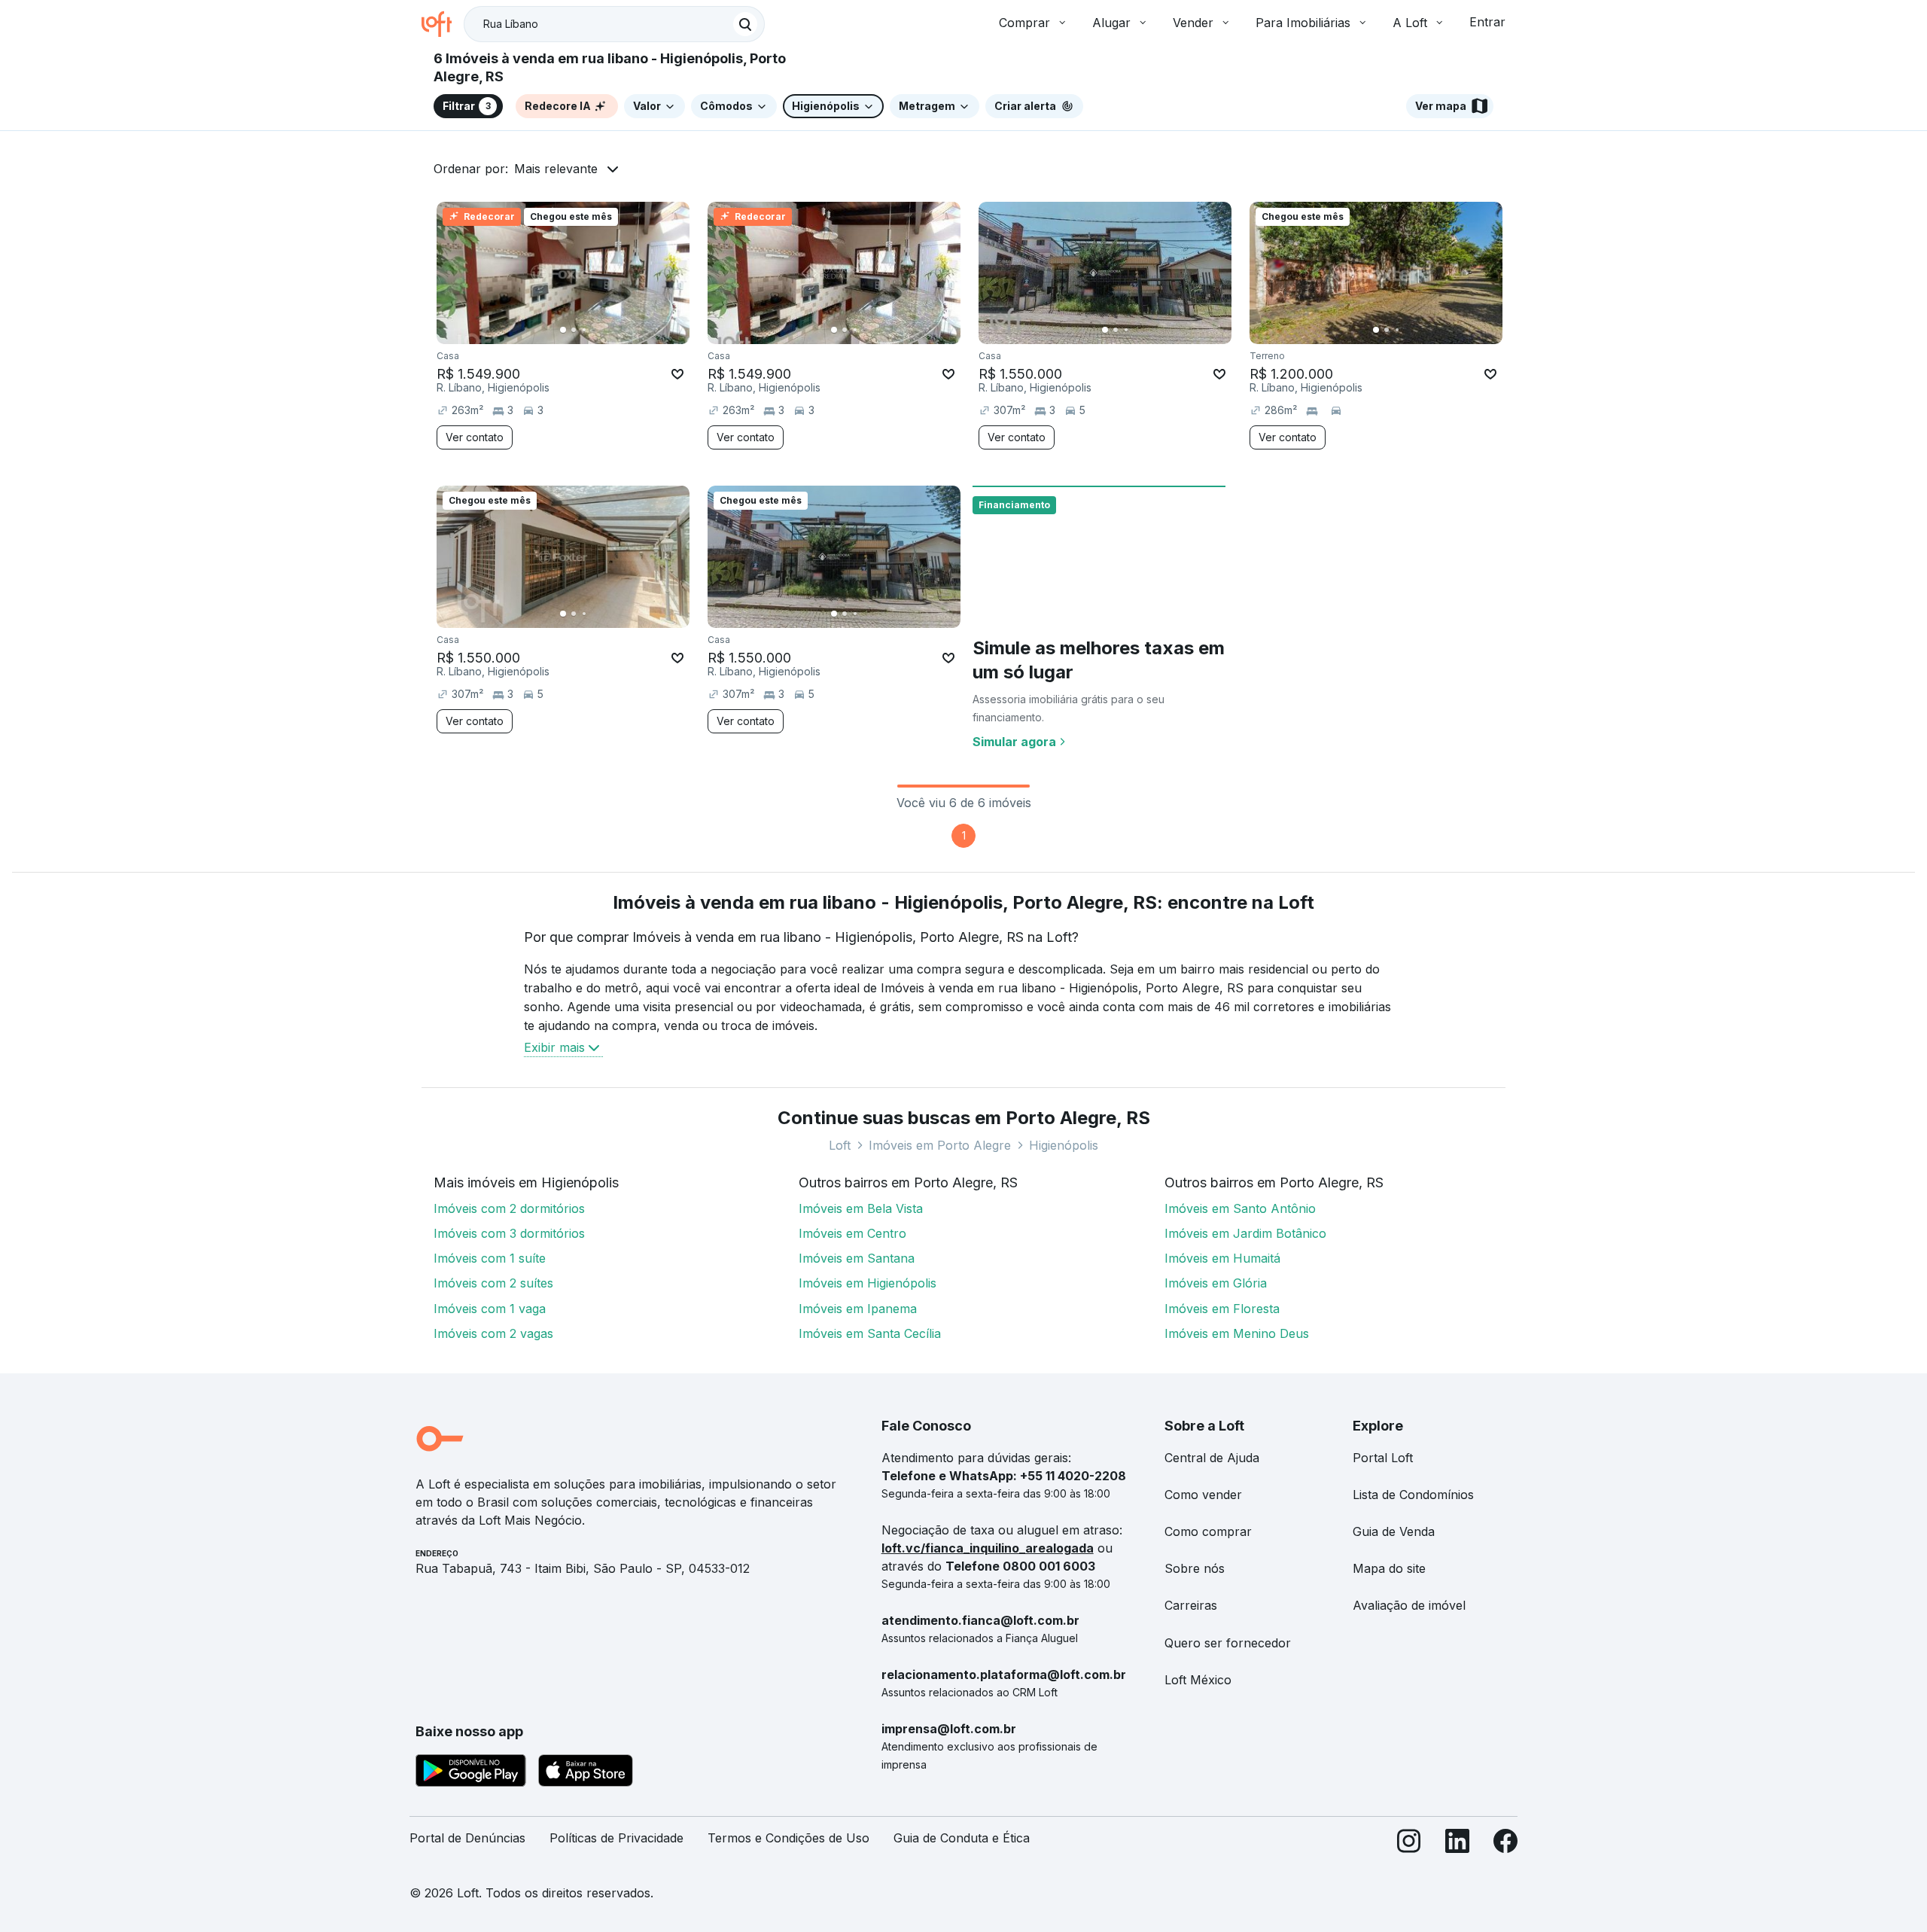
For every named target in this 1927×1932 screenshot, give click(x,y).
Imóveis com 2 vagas (493, 1333)
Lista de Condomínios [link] (1413, 1495)
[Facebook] (1505, 1844)
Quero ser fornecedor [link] (1228, 1643)
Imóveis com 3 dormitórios (509, 1233)
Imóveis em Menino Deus (1237, 1333)
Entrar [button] (1487, 22)
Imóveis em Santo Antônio (1240, 1208)
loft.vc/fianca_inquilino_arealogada (988, 1548)
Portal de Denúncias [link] (467, 1838)
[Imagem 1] (563, 330)
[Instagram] (1409, 1844)
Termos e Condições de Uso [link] (788, 1838)
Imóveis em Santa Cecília (870, 1333)
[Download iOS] (586, 1773)
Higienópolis (1064, 1145)
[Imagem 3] (584, 330)
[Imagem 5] (605, 330)
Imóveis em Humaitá (1222, 1258)
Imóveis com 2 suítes (493, 1283)
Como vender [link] (1203, 1495)
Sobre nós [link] (1195, 1568)
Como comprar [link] (1208, 1531)
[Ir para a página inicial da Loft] (443, 24)
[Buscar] (745, 24)
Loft (840, 1145)
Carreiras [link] (1191, 1605)
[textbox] (614, 24)
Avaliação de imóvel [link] (1409, 1605)
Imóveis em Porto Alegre (940, 1145)
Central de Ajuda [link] (1212, 1458)
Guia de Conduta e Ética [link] (962, 1838)
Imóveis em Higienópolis (868, 1283)
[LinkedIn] (1457, 1844)
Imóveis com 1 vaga (490, 1309)
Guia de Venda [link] (1394, 1531)
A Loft (1410, 23)
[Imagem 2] (574, 330)
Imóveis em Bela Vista (861, 1208)
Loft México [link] (1198, 1680)
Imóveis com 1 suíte (490, 1258)
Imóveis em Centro (852, 1233)
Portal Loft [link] (1383, 1458)
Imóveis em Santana (857, 1258)
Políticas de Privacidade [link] (616, 1838)
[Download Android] (471, 1773)
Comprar (1024, 23)
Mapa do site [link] (1389, 1568)
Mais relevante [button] (556, 169)
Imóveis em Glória (1216, 1283)
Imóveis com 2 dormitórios (509, 1208)
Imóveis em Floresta (1222, 1309)
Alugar (1111, 23)
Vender (1193, 23)
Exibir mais (554, 1047)
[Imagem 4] (595, 330)
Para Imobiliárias (1303, 23)
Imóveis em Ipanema (858, 1309)
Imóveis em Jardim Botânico (1245, 1233)
